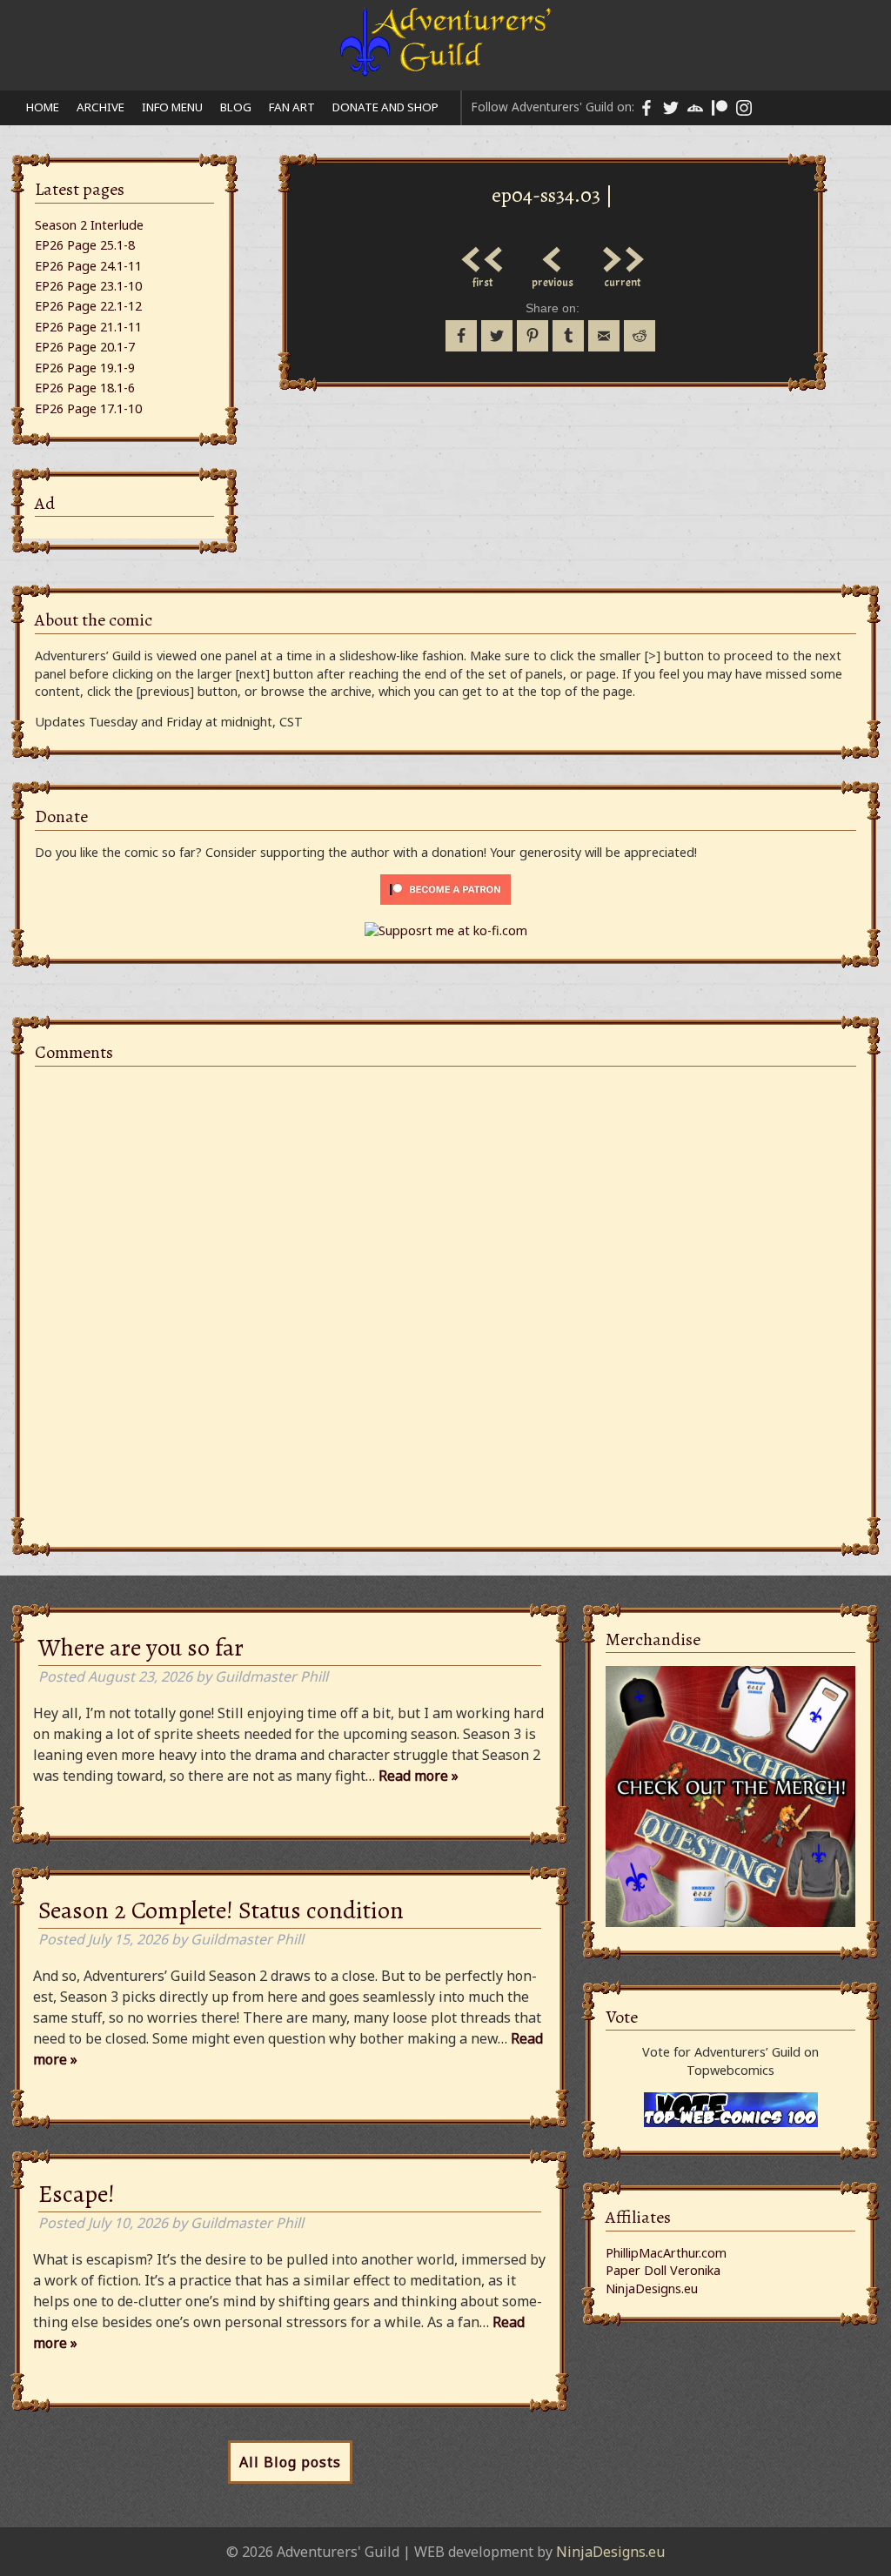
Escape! (77, 2194)
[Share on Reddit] (640, 336)
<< (483, 255)
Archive (100, 107)
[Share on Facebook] (461, 336)
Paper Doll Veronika (663, 2270)
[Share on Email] (604, 336)
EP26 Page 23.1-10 (88, 286)
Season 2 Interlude (89, 225)
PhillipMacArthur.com (666, 2253)
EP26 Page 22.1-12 (88, 306)
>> (622, 255)
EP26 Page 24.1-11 (88, 266)
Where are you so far (141, 1648)
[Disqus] (445, 1297)
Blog (236, 107)
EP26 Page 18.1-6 (85, 388)
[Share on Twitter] (497, 336)
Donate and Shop (385, 107)
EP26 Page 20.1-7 (85, 347)
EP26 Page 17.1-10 (88, 408)
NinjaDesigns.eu (652, 2288)
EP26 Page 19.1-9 (85, 368)
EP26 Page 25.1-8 (85, 245)
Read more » (419, 1776)
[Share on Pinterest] (533, 336)
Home (43, 107)
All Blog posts (290, 2462)
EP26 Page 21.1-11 (88, 327)
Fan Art (292, 107)
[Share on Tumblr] (568, 336)
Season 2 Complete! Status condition (221, 1910)
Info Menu (172, 107)
